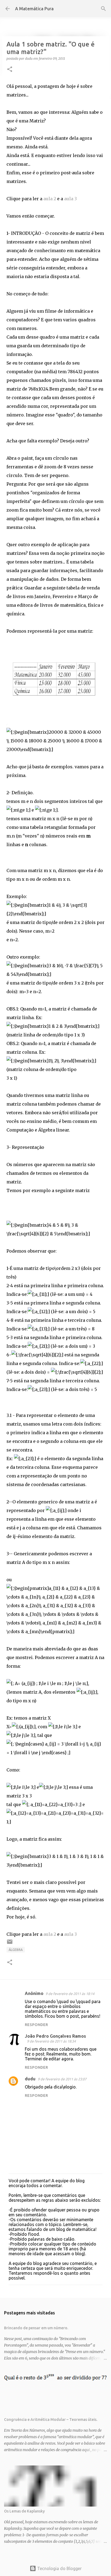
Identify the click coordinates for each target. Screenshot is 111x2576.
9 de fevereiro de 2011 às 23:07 (62, 2079)
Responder (36, 2025)
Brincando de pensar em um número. (36, 2328)
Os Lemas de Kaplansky (24, 2511)
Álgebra (16, 1950)
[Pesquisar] (103, 9)
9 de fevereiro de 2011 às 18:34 (51, 2041)
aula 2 (50, 199)
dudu (30, 2079)
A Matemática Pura (34, 9)
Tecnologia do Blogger (59, 2568)
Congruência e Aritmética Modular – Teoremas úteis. (51, 2420)
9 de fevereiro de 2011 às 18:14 (70, 1994)
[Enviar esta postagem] (10, 1944)
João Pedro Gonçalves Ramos (55, 2036)
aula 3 (70, 199)
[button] (10, 70)
